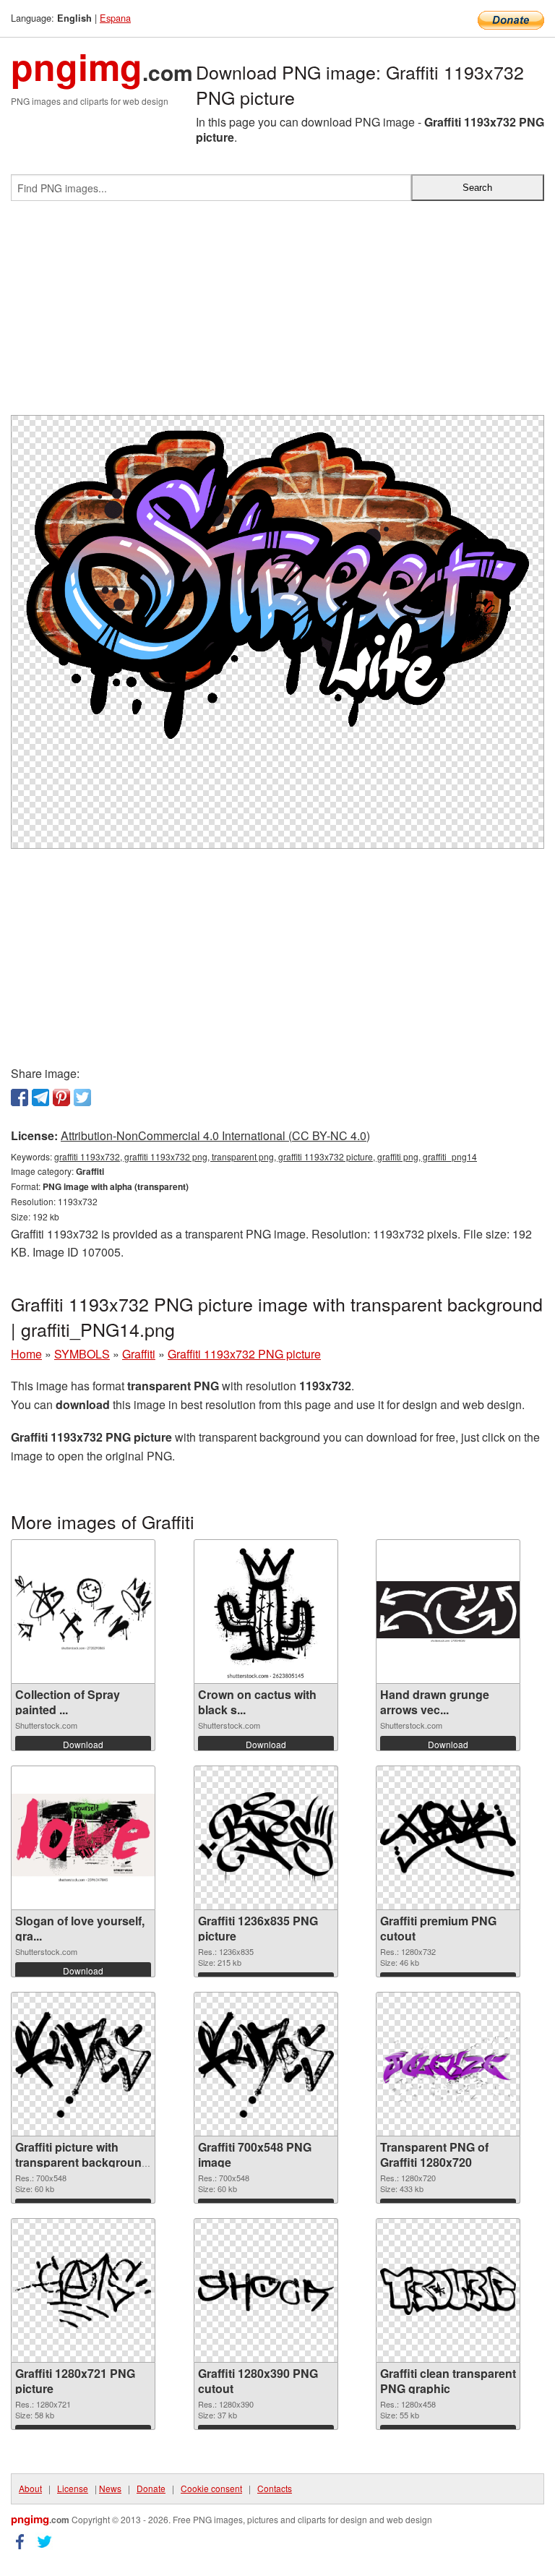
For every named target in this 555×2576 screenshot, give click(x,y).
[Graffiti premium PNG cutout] (448, 1838)
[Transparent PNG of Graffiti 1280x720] (448, 2064)
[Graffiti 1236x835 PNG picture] (266, 1838)
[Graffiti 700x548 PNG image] (266, 2064)
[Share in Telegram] (40, 1097)
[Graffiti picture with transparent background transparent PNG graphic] (83, 2064)
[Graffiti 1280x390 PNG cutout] (266, 2290)
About (30, 2488)
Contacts (275, 2488)
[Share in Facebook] (20, 1097)
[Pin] (61, 1097)
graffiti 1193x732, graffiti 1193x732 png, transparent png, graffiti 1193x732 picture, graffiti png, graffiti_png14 (266, 1156)
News (110, 2488)
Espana (115, 18)
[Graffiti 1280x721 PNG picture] (83, 2291)
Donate (151, 2488)
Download (83, 1744)
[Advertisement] (277, 314)
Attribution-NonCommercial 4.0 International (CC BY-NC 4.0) (215, 1135)
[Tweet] (82, 1097)
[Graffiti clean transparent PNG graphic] (448, 2291)
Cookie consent (211, 2488)
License (73, 2488)
